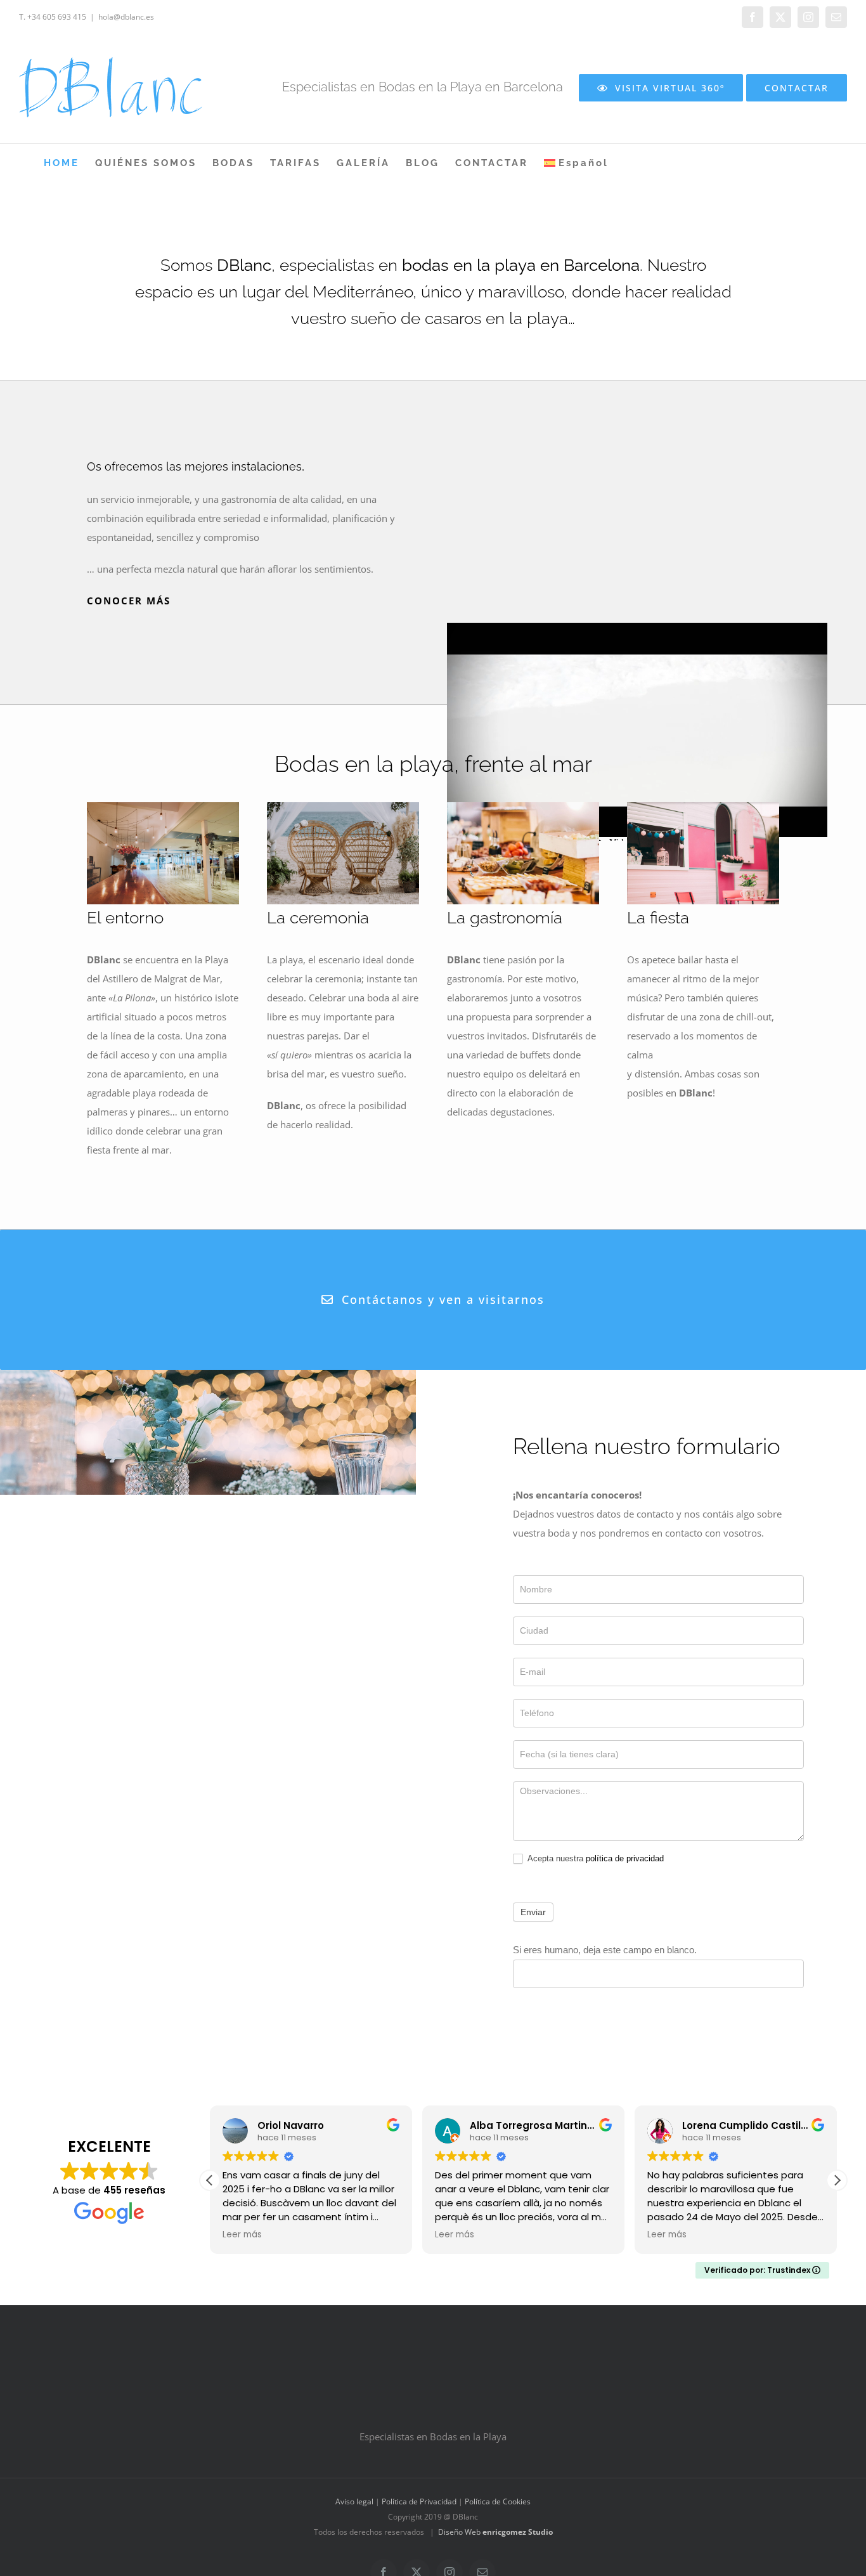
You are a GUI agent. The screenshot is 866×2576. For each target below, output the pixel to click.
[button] (837, 2180)
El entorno (125, 918)
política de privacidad (625, 1858)
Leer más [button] (242, 2235)
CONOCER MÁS (129, 601)
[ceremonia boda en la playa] (343, 807)
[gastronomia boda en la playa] (523, 807)
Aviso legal (354, 2502)
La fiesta (658, 918)
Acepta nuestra (595, 1858)
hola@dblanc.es (126, 17)
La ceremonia (318, 918)
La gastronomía (505, 918)
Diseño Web (495, 2533)
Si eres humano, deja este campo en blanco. (605, 1950)
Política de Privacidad (419, 2502)
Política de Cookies (498, 2502)
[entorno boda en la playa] (163, 807)
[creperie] (703, 807)
